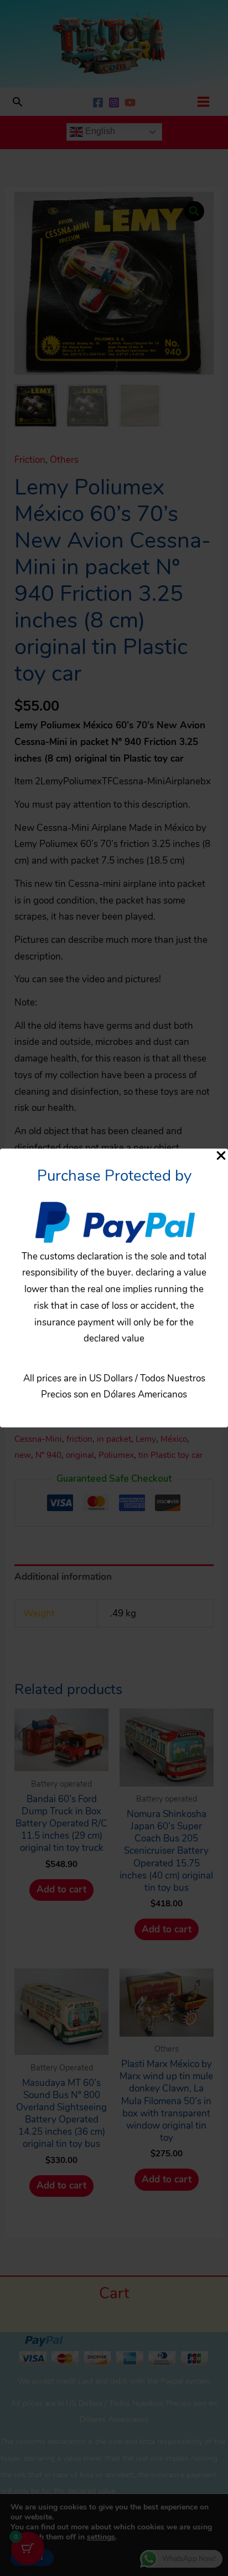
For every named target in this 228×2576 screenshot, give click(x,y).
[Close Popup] (221, 1156)
